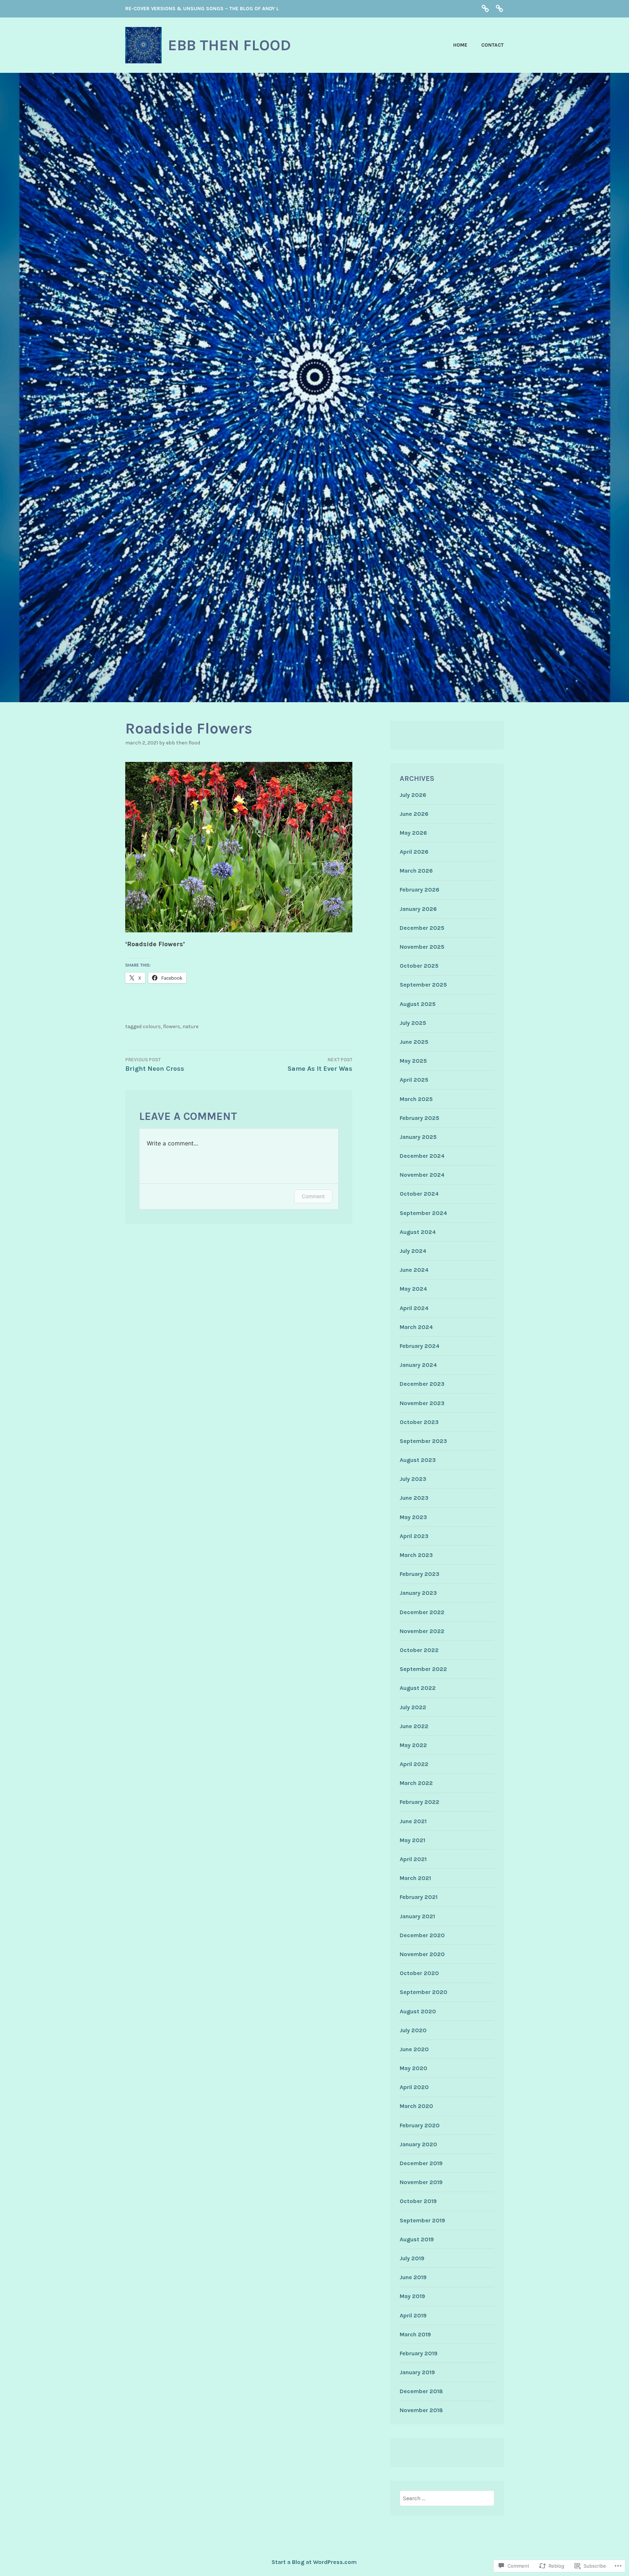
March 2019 (415, 2334)
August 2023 (418, 1460)
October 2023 (419, 1422)
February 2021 (419, 1897)
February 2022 (420, 1802)
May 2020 (414, 2068)
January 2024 (418, 1365)
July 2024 (413, 1251)
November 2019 (421, 2182)
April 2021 (413, 1859)
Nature (190, 1027)
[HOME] (485, 8)
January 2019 (417, 2372)
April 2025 (414, 1080)
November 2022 (422, 1631)
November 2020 (422, 1954)
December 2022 (422, 1612)
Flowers (172, 1027)
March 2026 (416, 871)
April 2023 (414, 1536)
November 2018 (421, 2410)
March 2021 (415, 1878)
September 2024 (423, 1213)
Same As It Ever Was (320, 1065)
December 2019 (421, 2163)
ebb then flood (229, 45)
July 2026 (413, 795)
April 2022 (414, 1764)
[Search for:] (447, 2498)
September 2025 (423, 985)
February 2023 (420, 1574)
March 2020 (416, 2106)
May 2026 (413, 833)
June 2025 (414, 1042)
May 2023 (413, 1517)
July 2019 (412, 2258)
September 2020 (424, 1992)
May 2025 (413, 1061)
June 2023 (414, 1498)
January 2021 (417, 1916)
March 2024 (416, 1327)
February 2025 (420, 1118)
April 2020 (414, 2087)
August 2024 (418, 1232)
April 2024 (414, 1308)
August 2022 (418, 1688)
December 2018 (421, 2391)
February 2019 (419, 2353)
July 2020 (413, 2030)
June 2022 (414, 1726)
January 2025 (418, 1137)
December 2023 (422, 1384)
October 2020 (419, 1973)
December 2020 (422, 1935)
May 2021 (412, 1840)
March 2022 (416, 1783)
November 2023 (422, 1403)
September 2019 (422, 2220)
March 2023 (416, 1555)
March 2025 (416, 1099)
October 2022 (419, 1650)
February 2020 (420, 2125)
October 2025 (419, 966)
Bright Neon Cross (155, 1065)
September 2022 (423, 1669)
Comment (313, 1196)
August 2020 (418, 2011)
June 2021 (413, 1821)
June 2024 (414, 1270)
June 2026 (414, 814)
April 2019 (413, 2315)
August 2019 (417, 2239)
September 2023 (423, 1441)
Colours (152, 1027)
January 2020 (418, 2144)
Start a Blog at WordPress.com (314, 2562)
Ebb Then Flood (183, 743)
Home (460, 45)
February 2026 (420, 890)
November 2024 (422, 1175)
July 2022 (413, 1707)
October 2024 (419, 1194)
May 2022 (413, 1745)
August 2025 (418, 1004)
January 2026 (418, 909)
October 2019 (418, 2201)
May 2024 (413, 1289)
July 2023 (413, 1479)
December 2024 (422, 1156)
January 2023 (418, 1593)
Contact (492, 45)
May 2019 (412, 2296)
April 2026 (414, 852)
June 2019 (413, 2277)
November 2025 (422, 947)
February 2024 (420, 1346)
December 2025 (422, 928)
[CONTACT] (499, 8)
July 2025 (413, 1023)
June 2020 (414, 2049)
